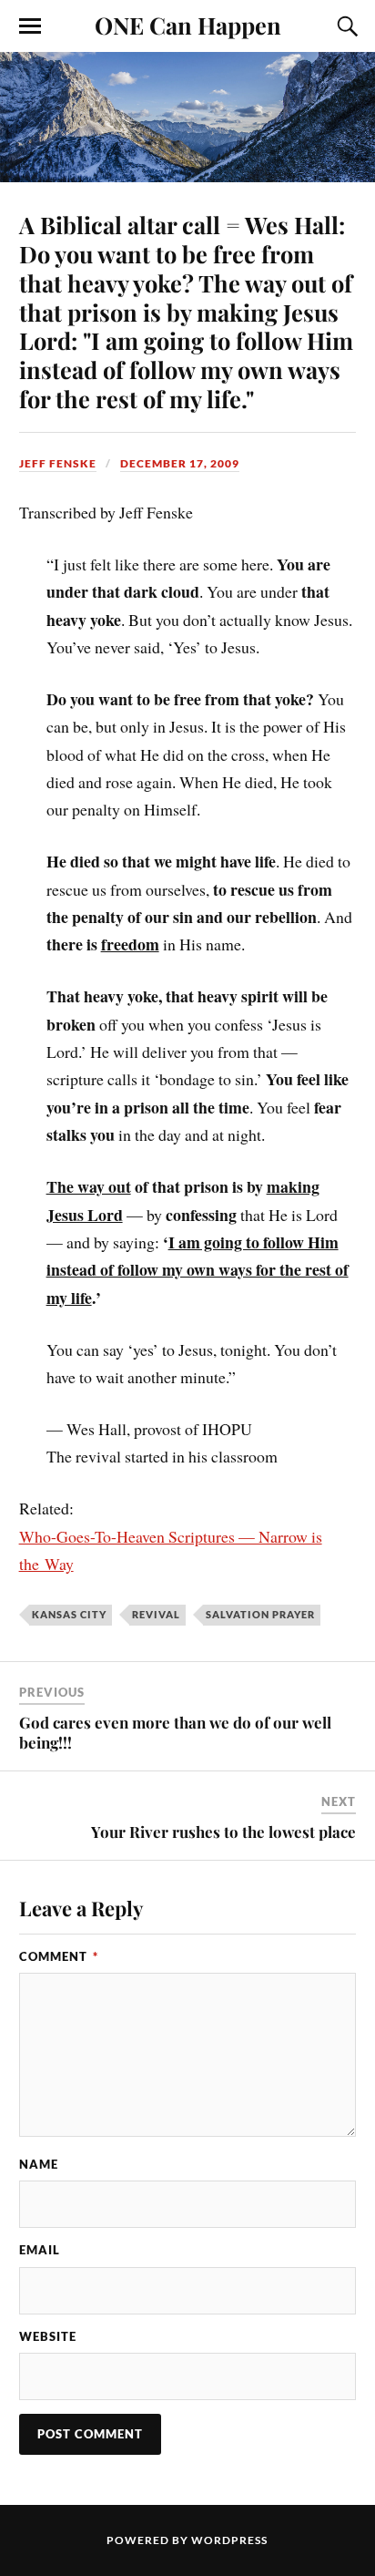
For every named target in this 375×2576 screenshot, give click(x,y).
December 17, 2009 (180, 463)
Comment (59, 1956)
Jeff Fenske (58, 463)
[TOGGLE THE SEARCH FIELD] (345, 26)
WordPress (229, 2540)
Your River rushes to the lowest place (223, 1832)
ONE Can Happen (188, 25)
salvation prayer (260, 1614)
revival (156, 1614)
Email (40, 2250)
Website (48, 2336)
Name (39, 2164)
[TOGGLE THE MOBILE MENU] (30, 26)
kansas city (69, 1614)
